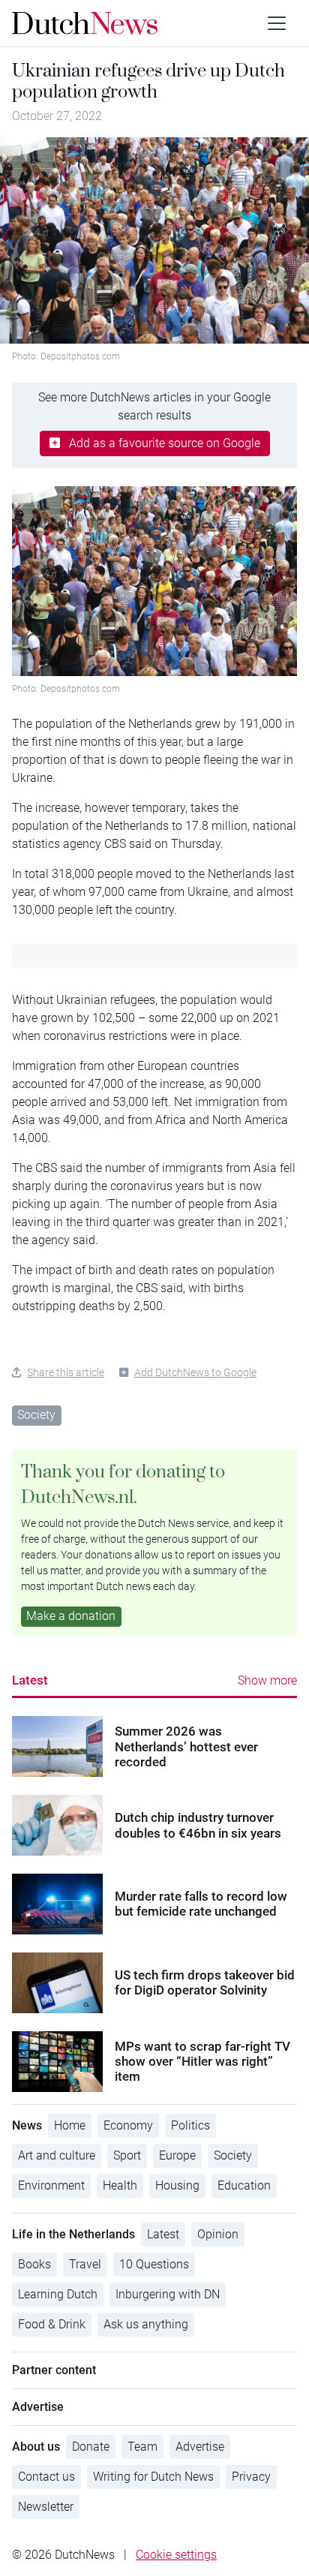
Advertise (200, 2447)
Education (244, 2185)
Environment (51, 2185)
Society (36, 1415)
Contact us (46, 2477)
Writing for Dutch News (153, 2477)
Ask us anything (146, 2324)
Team (142, 2447)
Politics (190, 2125)
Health (120, 2185)
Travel (85, 2264)
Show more (267, 1680)
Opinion (218, 2234)
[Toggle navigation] (277, 23)
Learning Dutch (58, 2294)
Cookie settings (176, 2555)
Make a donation (71, 1616)
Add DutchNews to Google (195, 1372)
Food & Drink (52, 2324)
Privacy (251, 2477)
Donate (91, 2447)
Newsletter (46, 2507)
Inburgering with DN (168, 2294)
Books (34, 2264)
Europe (177, 2155)
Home (70, 2125)
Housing (177, 2185)
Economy (128, 2125)
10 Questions (154, 2264)
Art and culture (57, 2155)
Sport (127, 2155)
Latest (30, 1680)
